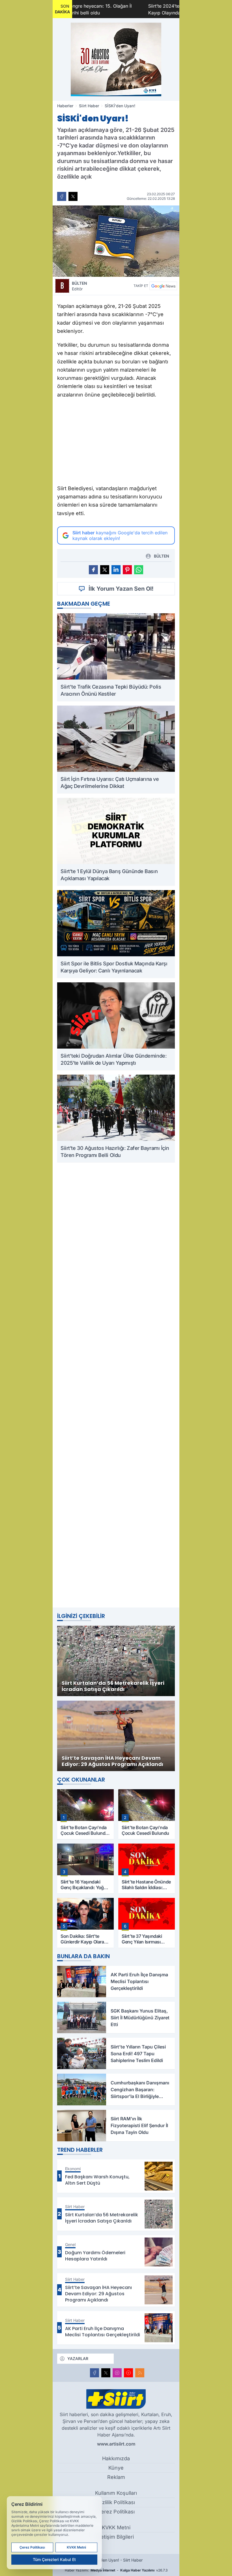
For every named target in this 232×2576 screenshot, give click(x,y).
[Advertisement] (116, 443)
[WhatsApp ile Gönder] (139, 570)
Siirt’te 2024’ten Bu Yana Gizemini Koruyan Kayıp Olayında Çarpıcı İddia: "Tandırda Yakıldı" (136, 9)
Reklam (116, 2477)
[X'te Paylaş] (73, 196)
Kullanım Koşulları (116, 2493)
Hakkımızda (116, 2458)
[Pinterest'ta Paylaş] (127, 570)
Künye (116, 2468)
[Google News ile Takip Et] (163, 286)
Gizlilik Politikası (116, 2502)
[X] (106, 2373)
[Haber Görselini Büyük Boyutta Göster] (116, 241)
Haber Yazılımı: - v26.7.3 (116, 2570)
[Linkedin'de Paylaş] (116, 570)
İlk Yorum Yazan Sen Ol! (121, 589)
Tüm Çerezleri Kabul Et (54, 2559)
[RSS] (140, 2373)
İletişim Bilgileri (116, 2537)
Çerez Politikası (116, 2512)
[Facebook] (94, 2373)
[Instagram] (117, 2373)
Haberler (65, 106)
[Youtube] (128, 2373)
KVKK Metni (116, 2527)
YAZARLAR (78, 2359)
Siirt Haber (89, 106)
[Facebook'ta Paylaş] (62, 196)
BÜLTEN (80, 286)
